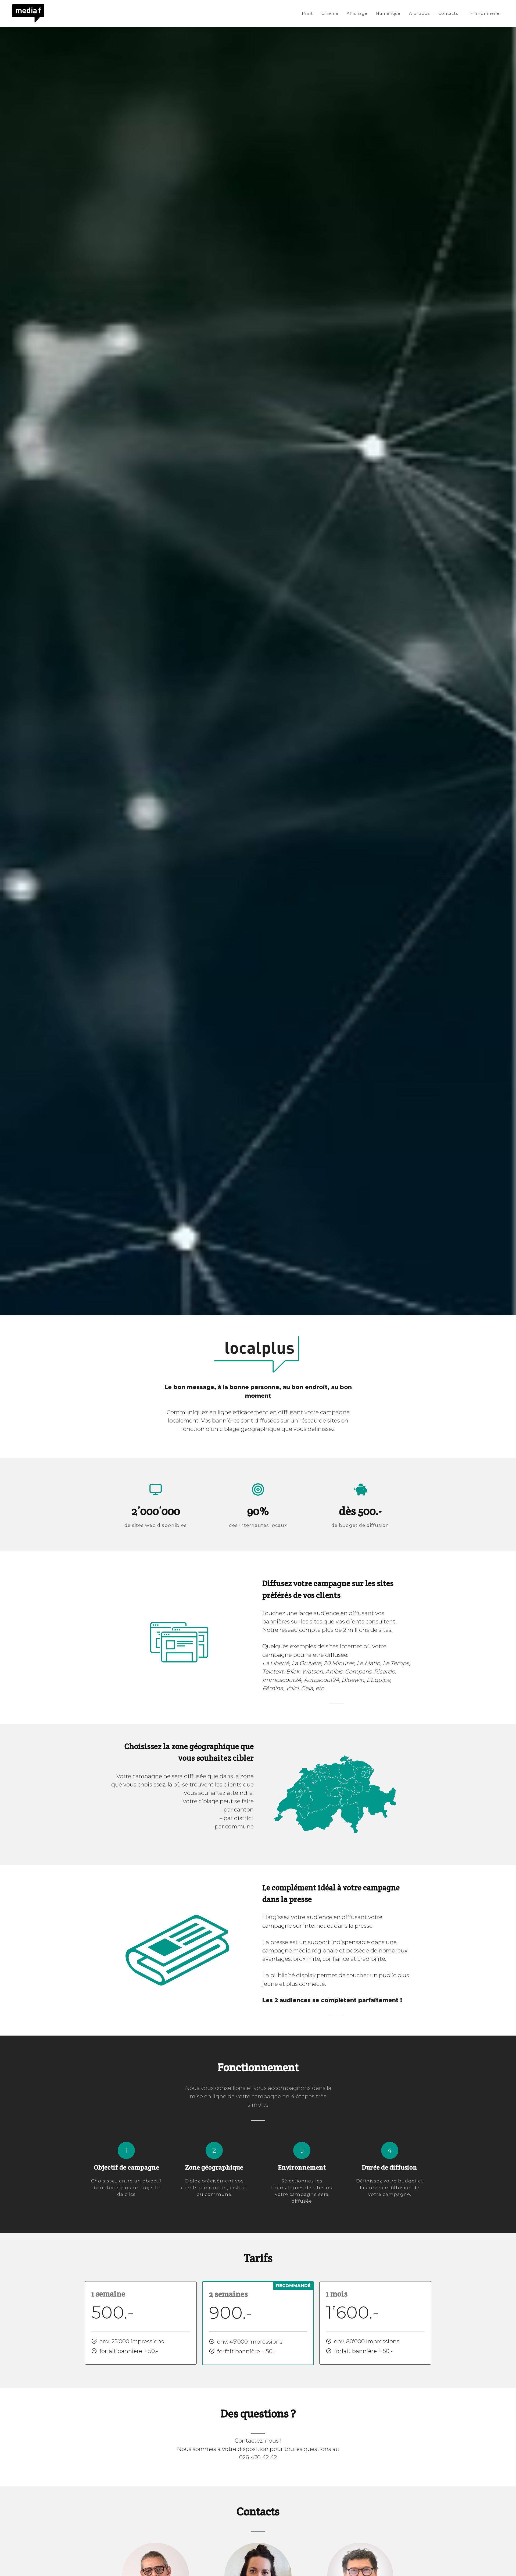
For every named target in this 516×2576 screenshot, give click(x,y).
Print (307, 13)
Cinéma (330, 13)
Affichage (357, 13)
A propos (419, 13)
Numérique (388, 13)
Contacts (448, 13)
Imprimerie (487, 13)
